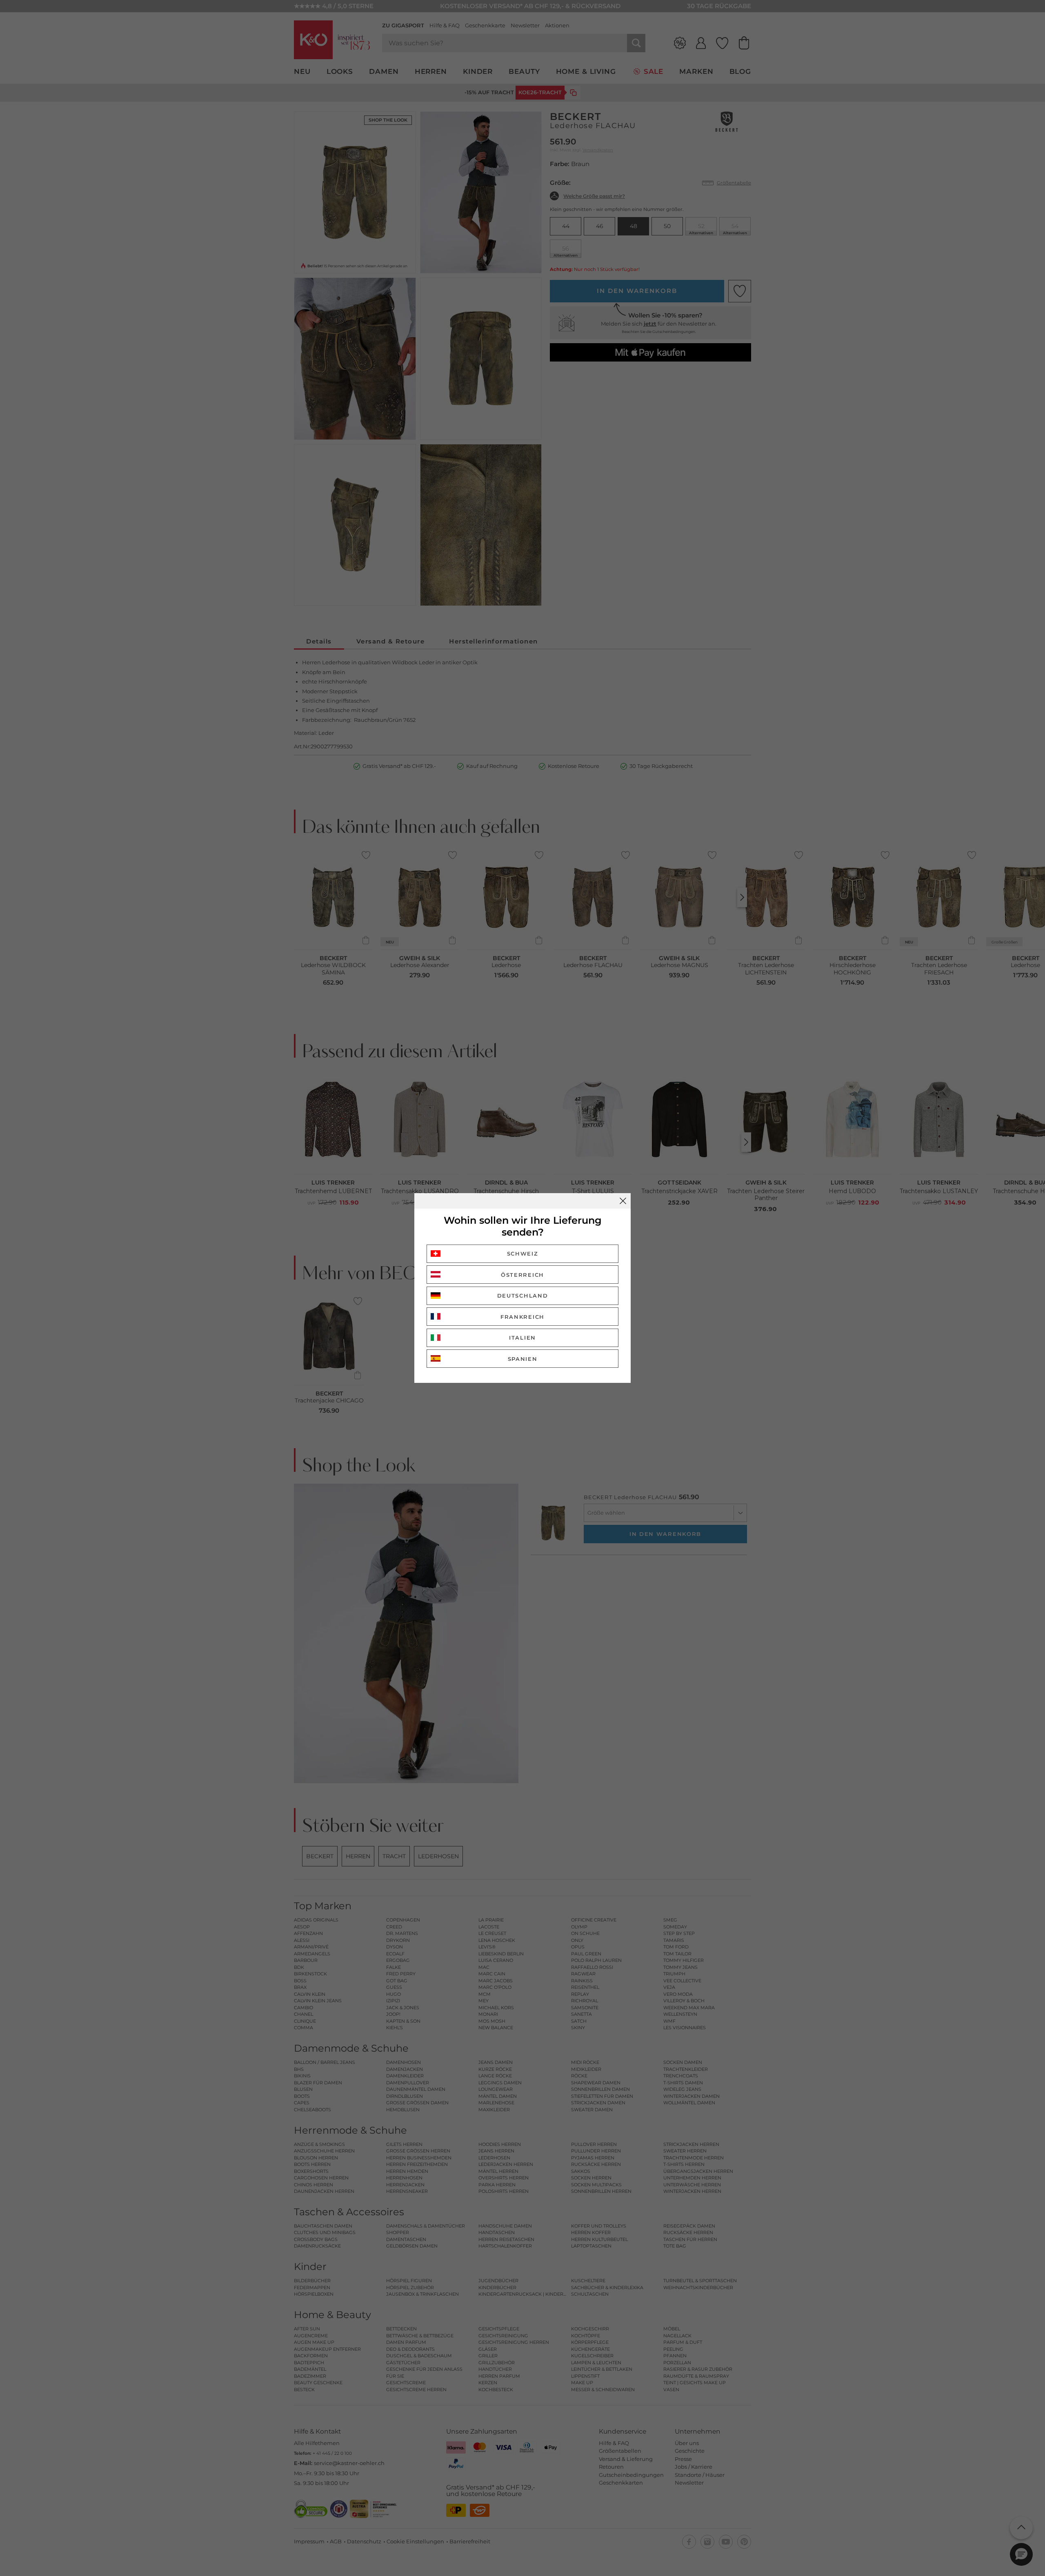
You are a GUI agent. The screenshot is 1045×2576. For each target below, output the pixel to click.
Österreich (522, 1275)
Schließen (623, 1201)
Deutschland (523, 1296)
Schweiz (523, 1254)
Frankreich (522, 1317)
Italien (522, 1338)
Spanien (523, 1359)
